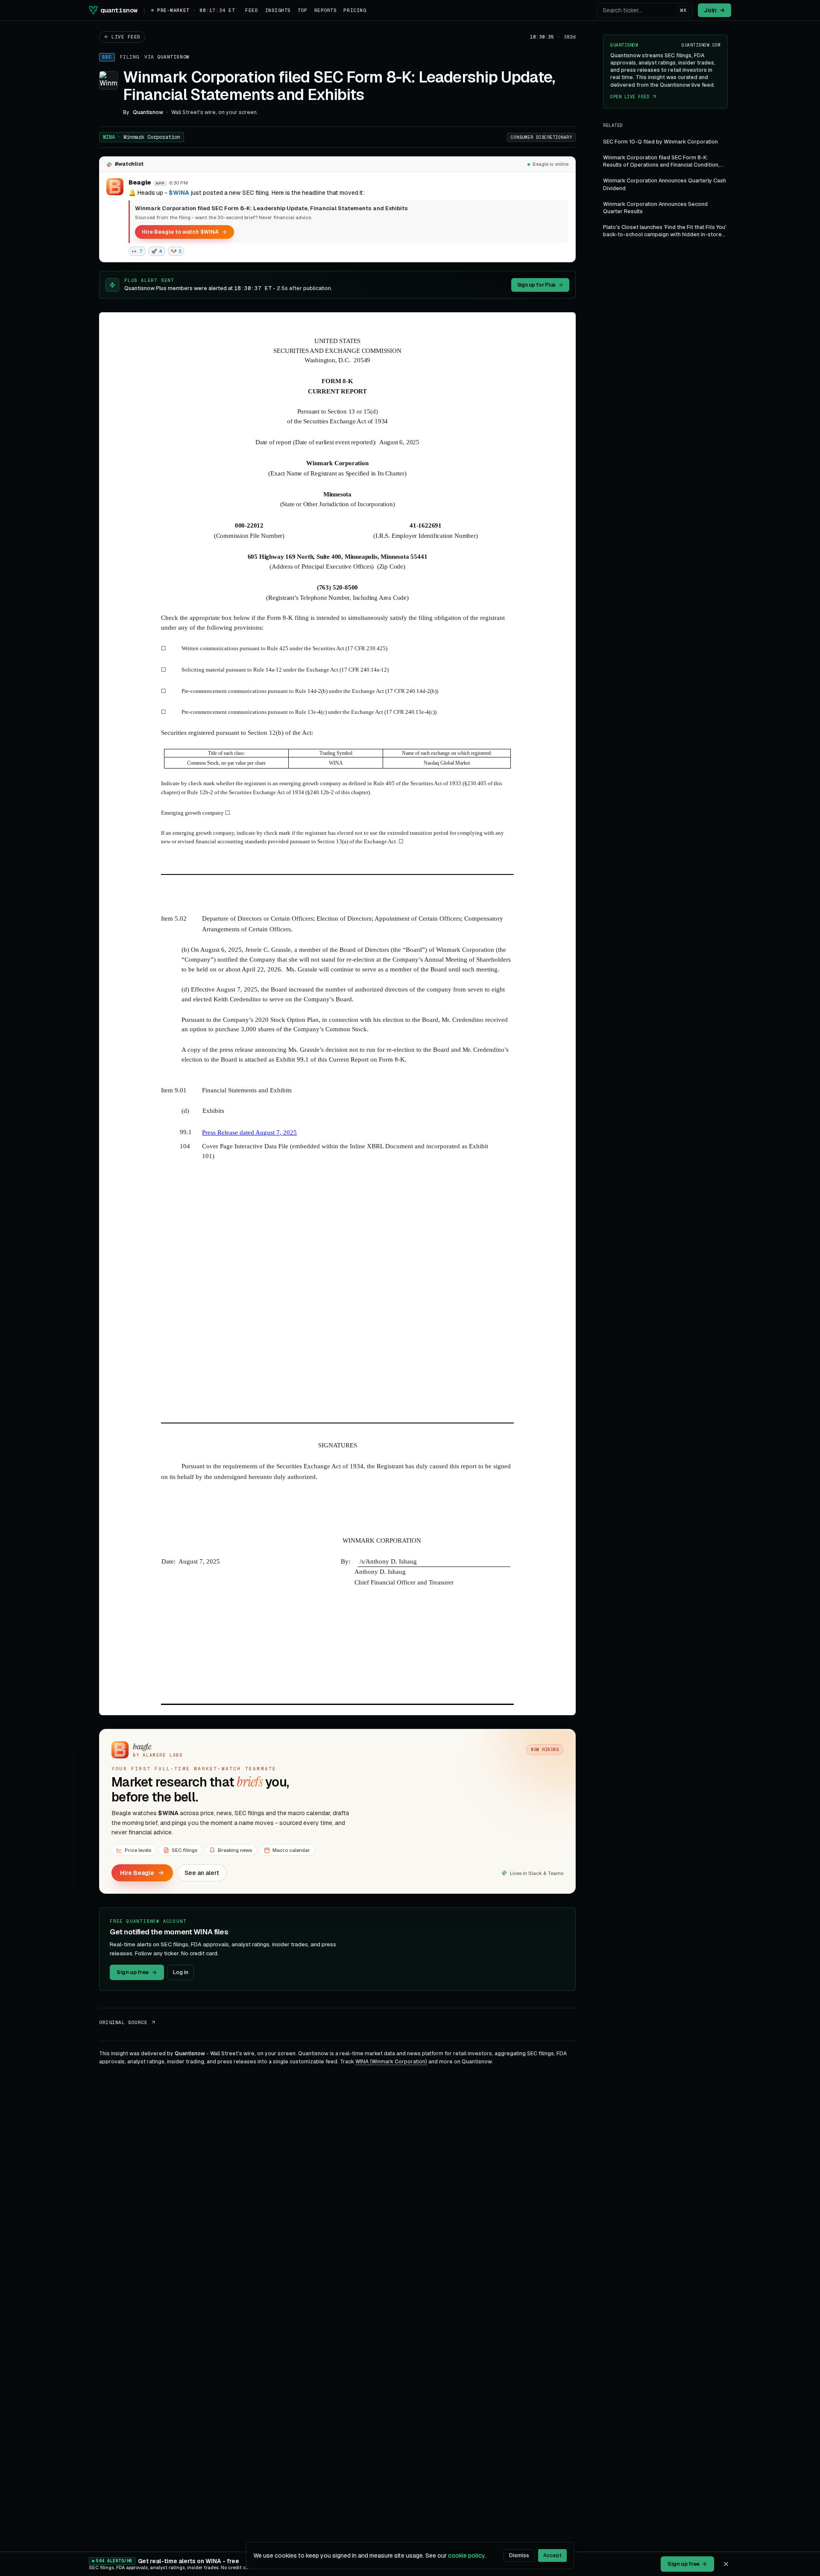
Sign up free (133, 1972)
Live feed (126, 37)
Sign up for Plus (536, 285)
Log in (181, 1972)
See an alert (202, 1873)
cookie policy (466, 2555)
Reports (326, 10)
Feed (252, 10)
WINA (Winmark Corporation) (391, 2062)
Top (303, 10)
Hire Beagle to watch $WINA (180, 232)
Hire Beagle (137, 1873)
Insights (278, 10)
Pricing (355, 10)
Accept (552, 2555)
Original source (123, 2022)
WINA (142, 137)
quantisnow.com (701, 45)
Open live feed (630, 97)
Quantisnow (173, 57)
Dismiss (519, 2555)
